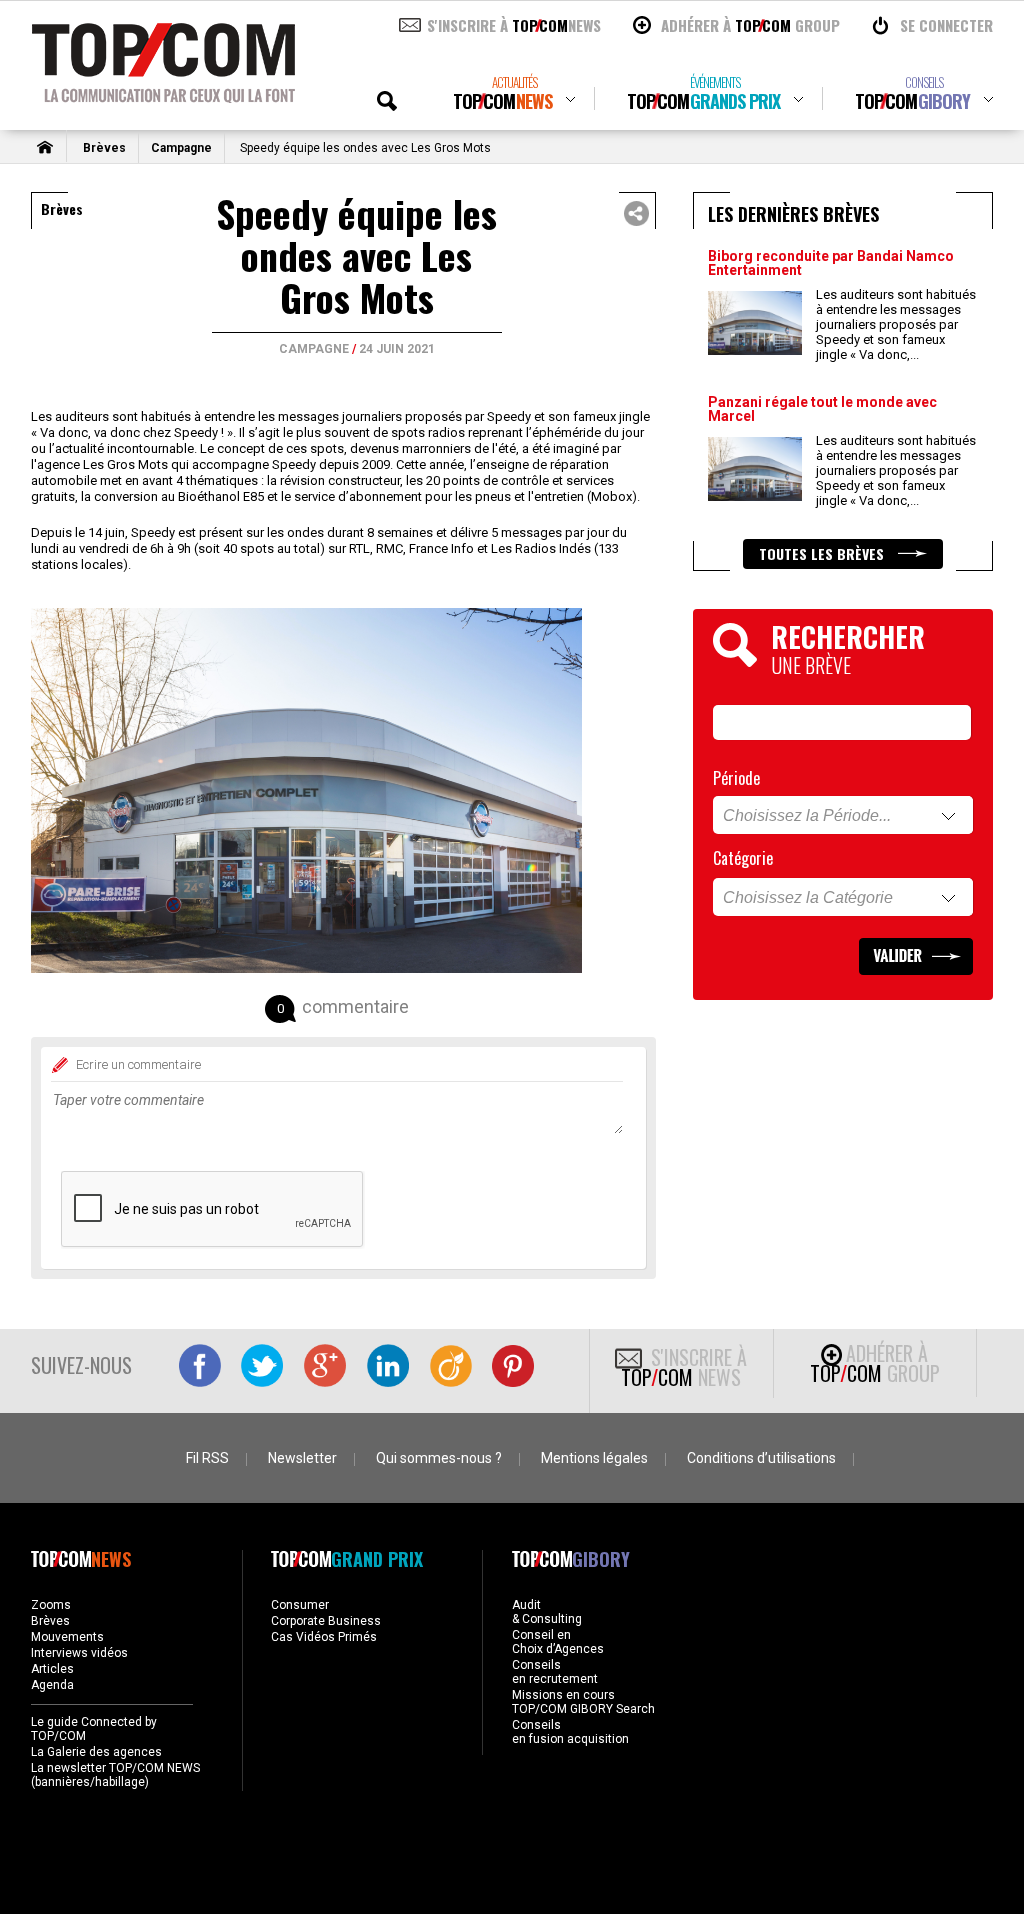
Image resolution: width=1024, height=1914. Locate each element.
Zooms (51, 1605)
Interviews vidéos (79, 1653)
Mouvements (67, 1637)
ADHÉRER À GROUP (750, 25)
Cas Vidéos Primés (324, 1637)
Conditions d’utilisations (761, 1458)
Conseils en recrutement (555, 1672)
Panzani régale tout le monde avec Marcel (822, 409)
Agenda (52, 1685)
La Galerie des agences (96, 1752)
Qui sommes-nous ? (439, 1458)
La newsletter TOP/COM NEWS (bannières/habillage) (115, 1775)
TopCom (502, 93)
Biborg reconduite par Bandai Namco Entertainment (831, 263)
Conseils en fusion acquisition (570, 1732)
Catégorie (743, 858)
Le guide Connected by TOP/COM (94, 1729)
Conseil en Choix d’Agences (558, 1642)
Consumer (300, 1605)
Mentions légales (594, 1458)
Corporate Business (326, 1621)
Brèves (104, 148)
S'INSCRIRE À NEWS (514, 25)
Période (736, 778)
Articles (52, 1669)
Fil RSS (207, 1458)
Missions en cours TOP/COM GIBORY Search (583, 1702)
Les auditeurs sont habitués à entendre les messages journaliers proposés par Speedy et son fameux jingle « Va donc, (896, 324)
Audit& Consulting (547, 1612)
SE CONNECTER (946, 25)
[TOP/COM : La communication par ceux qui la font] (163, 96)
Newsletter (302, 1458)
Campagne (181, 148)
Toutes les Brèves (823, 553)
